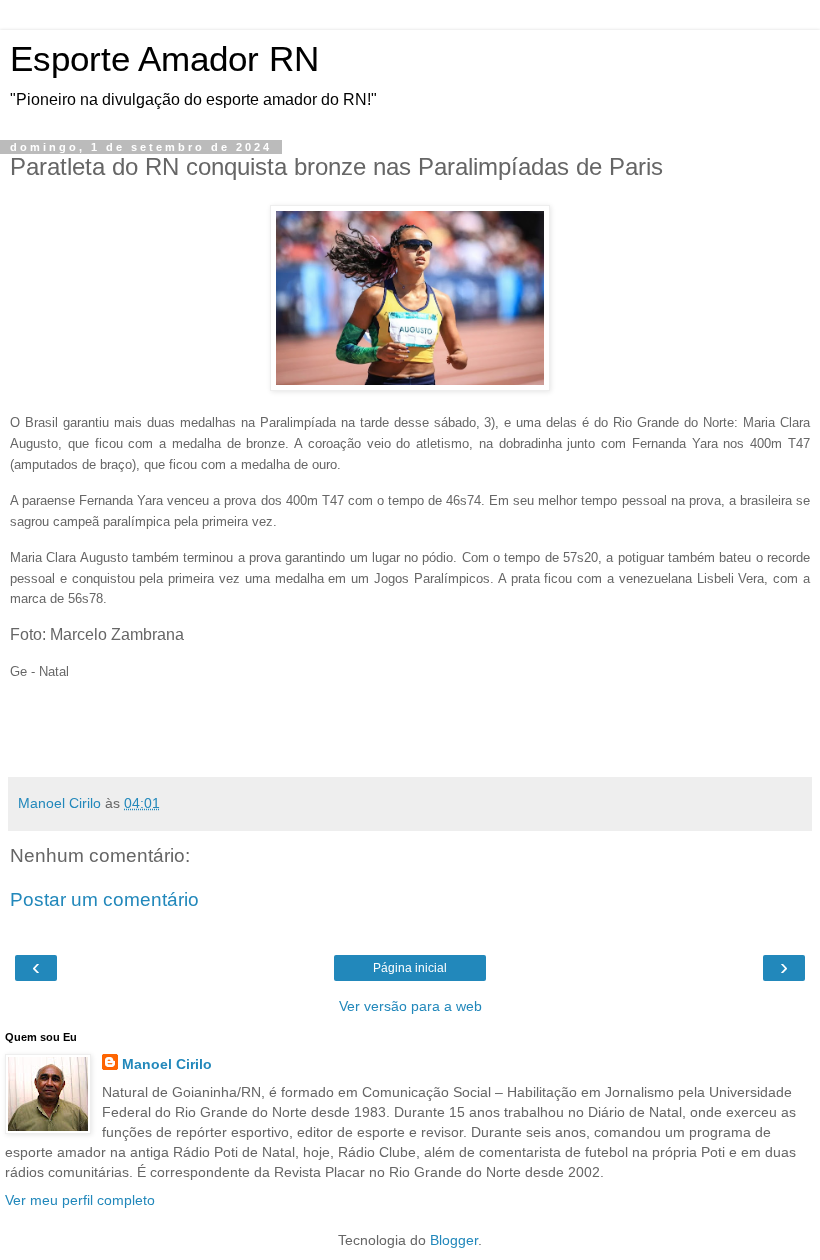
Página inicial (410, 968)
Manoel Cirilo (167, 1064)
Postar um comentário (104, 899)
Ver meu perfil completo (80, 1200)
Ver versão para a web (410, 1006)
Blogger (454, 1240)
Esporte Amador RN (164, 59)
